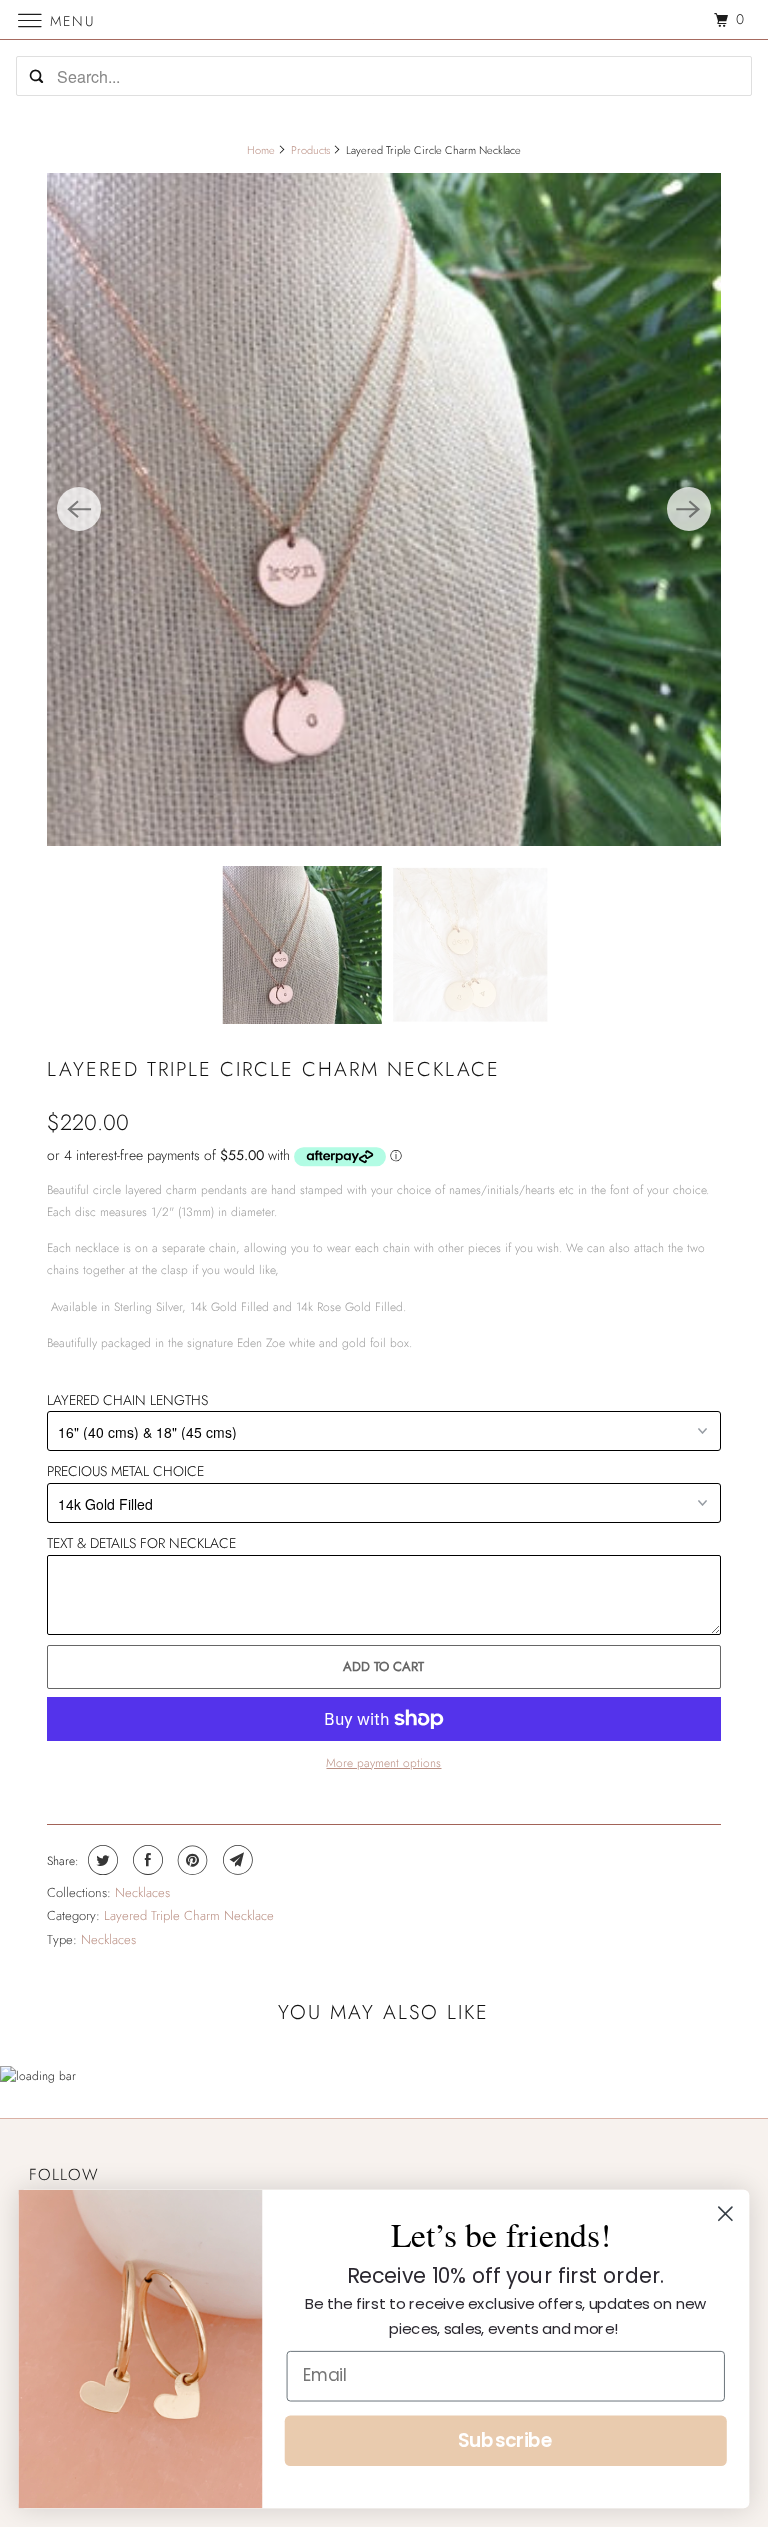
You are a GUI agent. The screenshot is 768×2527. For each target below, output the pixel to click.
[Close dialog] (725, 2213)
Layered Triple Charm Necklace (189, 1915)
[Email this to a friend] (235, 1860)
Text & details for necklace (141, 1543)
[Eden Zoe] (384, 19)
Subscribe (506, 2441)
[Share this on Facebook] (145, 1860)
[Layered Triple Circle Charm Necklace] (383, 509)
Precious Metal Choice (125, 1471)
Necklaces (142, 1892)
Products (310, 150)
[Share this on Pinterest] (190, 1860)
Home (261, 150)
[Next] (689, 509)
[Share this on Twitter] (100, 1860)
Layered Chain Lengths (127, 1400)
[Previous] (79, 509)
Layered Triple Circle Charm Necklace (273, 1069)
